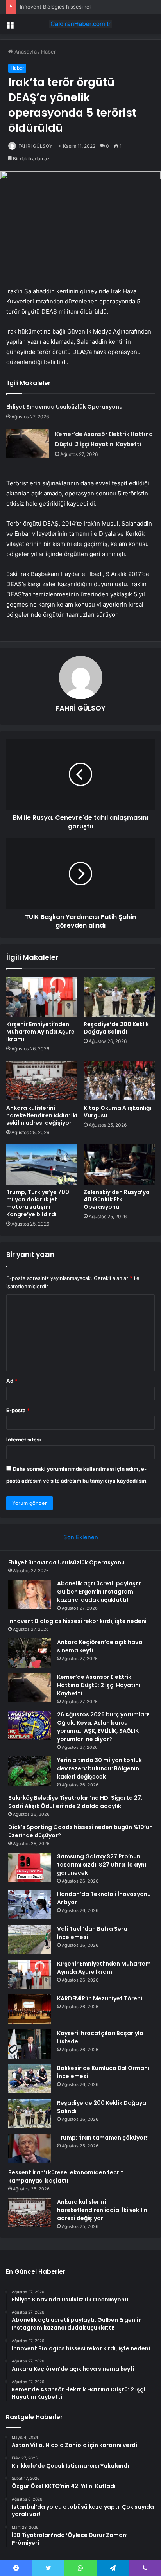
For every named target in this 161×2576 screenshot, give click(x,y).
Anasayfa (25, 52)
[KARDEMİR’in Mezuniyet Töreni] (30, 2009)
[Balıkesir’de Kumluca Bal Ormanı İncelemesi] (30, 2079)
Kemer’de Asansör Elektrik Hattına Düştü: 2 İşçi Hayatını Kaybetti (99, 1685)
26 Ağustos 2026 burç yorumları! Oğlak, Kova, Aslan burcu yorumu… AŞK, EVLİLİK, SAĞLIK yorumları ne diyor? (103, 1727)
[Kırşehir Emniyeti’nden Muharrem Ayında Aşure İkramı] (42, 997)
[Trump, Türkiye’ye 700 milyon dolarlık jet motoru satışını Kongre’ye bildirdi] (42, 1164)
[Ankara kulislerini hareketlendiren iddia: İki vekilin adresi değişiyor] (42, 1081)
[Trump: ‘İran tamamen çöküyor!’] (30, 2148)
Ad (12, 1381)
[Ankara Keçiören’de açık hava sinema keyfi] (30, 1653)
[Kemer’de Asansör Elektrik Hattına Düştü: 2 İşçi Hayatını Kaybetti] (28, 444)
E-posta (18, 1410)
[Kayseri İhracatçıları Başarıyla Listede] (30, 2044)
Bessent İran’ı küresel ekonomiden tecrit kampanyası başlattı (66, 2177)
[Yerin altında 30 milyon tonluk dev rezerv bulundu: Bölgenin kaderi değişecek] (30, 1771)
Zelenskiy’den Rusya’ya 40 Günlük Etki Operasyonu (117, 1199)
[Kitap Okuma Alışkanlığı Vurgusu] (119, 1081)
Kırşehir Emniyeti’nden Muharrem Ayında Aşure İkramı (40, 1032)
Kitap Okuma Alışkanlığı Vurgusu (117, 1112)
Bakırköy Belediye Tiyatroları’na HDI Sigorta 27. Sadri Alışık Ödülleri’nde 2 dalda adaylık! (75, 1802)
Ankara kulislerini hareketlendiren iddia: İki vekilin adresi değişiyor (42, 1115)
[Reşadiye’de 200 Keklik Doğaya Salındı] (119, 997)
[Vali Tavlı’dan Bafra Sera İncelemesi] (30, 1940)
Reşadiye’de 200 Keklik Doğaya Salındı (116, 1028)
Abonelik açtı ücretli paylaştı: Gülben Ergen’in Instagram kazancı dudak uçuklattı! (99, 1592)
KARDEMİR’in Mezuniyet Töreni (100, 1998)
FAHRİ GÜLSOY (35, 146)
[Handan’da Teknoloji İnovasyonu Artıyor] (30, 1905)
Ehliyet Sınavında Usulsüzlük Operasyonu (64, 407)
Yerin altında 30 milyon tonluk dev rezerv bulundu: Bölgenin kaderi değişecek (99, 1768)
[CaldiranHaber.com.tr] (80, 24)
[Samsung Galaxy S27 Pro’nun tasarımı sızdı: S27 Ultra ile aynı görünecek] (30, 1867)
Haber (48, 52)
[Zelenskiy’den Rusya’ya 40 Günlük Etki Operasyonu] (119, 1164)
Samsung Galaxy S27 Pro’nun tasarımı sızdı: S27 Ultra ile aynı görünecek (102, 1865)
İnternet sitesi (24, 1440)
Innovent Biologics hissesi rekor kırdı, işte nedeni (80, 7)
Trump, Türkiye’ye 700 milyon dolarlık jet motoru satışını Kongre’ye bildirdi (38, 1203)
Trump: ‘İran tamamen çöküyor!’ (103, 2138)
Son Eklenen (81, 1537)
